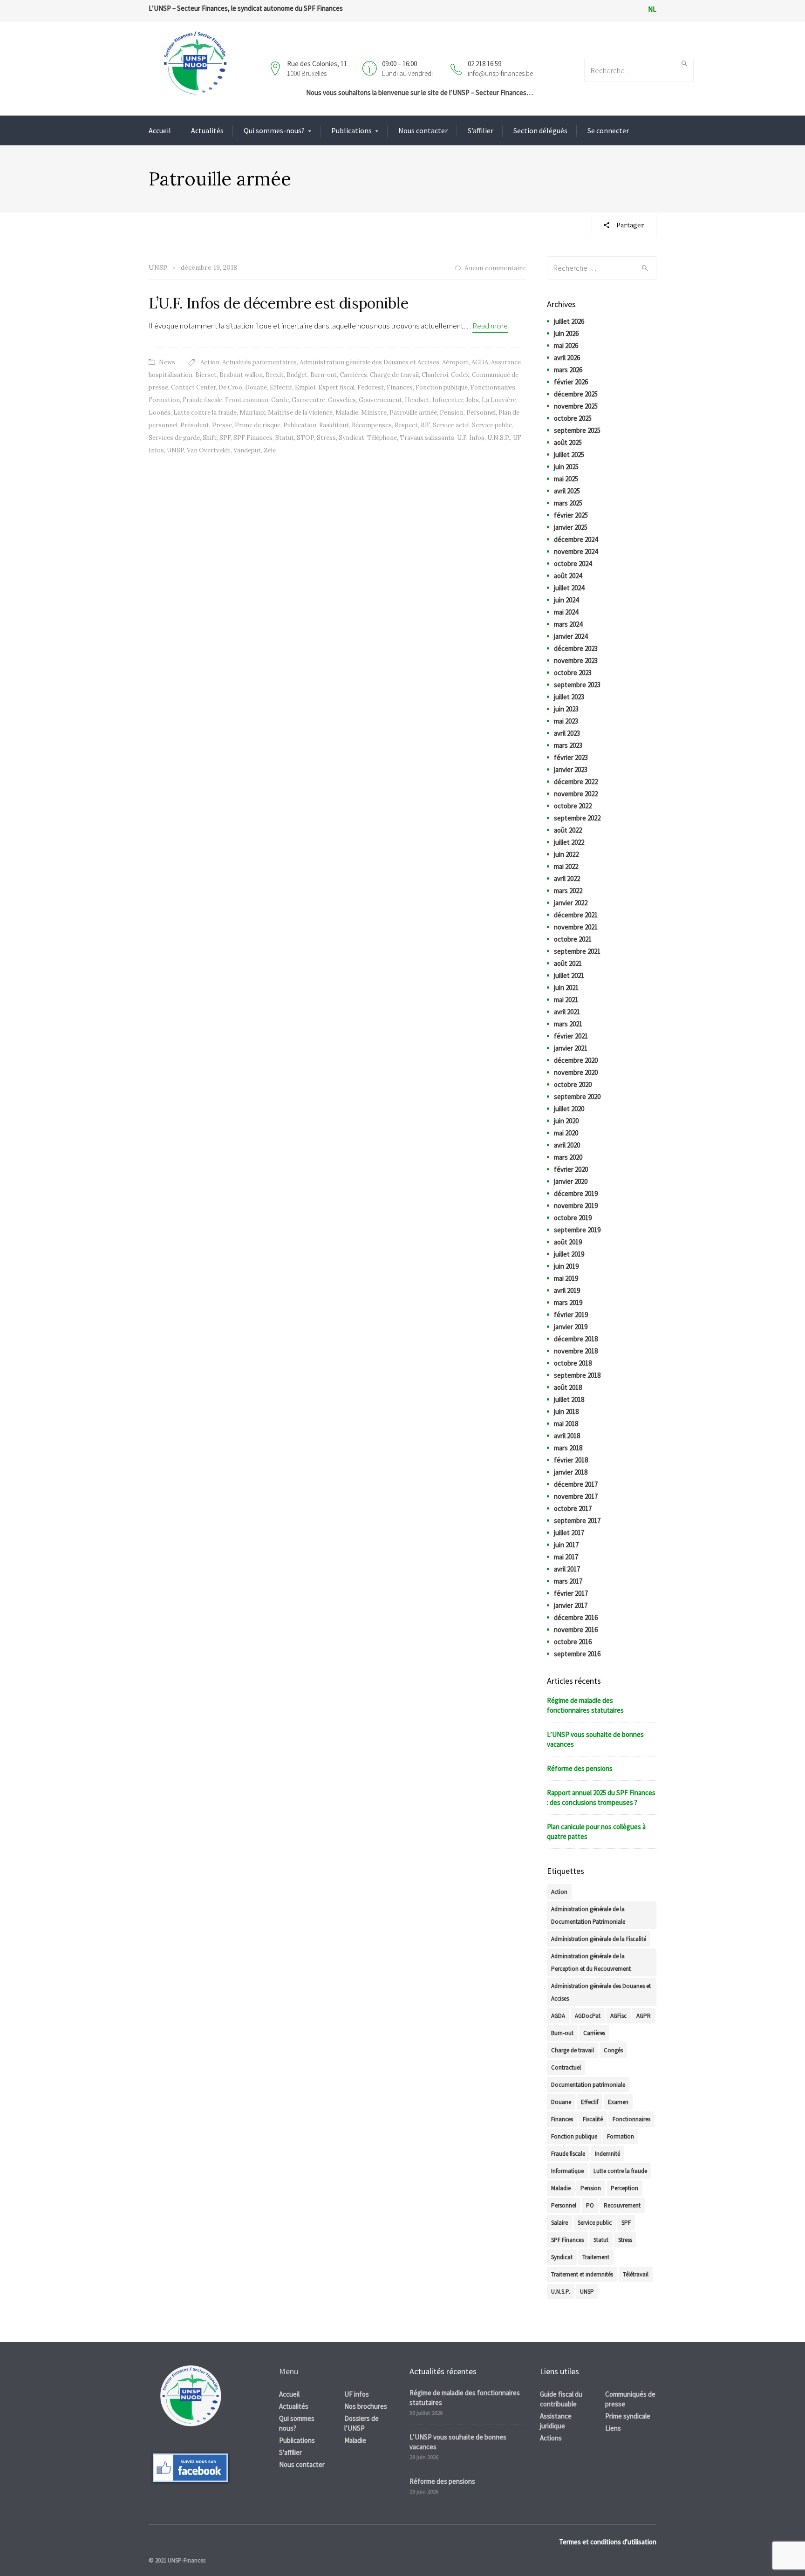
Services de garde (174, 438)
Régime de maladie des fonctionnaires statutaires (585, 1705)
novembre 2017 (576, 1496)
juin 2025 (566, 467)
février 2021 (571, 1036)
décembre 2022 (576, 782)
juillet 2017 (569, 1533)
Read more (490, 326)
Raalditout (334, 425)
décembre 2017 (576, 1484)
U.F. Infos (471, 438)
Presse (222, 425)
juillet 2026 (569, 321)
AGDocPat (588, 2016)
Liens (613, 2428)
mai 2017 (566, 1557)
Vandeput (247, 450)
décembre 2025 (576, 394)
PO (590, 2205)
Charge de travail (394, 375)
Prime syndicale (628, 2416)
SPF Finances (253, 438)
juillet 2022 (569, 842)
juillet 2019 (569, 1254)
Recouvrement (622, 2205)
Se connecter (608, 130)
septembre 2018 (577, 1375)
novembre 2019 (576, 1206)
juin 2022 (566, 854)
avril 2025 (567, 491)
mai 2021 (566, 1000)
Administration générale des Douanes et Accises (369, 362)
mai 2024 (566, 612)
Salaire (559, 2223)
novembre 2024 (576, 551)
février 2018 (571, 1460)
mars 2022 (568, 891)
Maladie (347, 413)
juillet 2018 (569, 1399)
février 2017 (571, 1593)
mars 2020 (568, 1157)
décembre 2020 (576, 1060)
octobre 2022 (573, 806)
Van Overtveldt (209, 450)
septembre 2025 (577, 430)
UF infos (357, 2394)
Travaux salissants (427, 438)
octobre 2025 (573, 418)
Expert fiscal (336, 387)
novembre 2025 (576, 406)
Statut (285, 438)
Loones (160, 413)
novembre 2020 (576, 1072)
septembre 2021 (577, 951)
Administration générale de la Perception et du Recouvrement (591, 1962)
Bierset (206, 375)
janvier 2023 (571, 769)
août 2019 (568, 1242)
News (167, 362)
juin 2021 (566, 987)
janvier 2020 (571, 1181)
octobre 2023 (573, 673)
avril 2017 (567, 1569)
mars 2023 (568, 745)
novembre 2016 (576, 1630)
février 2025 (571, 515)
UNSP (175, 450)
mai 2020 (566, 1133)
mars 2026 (568, 370)
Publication (300, 425)
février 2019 (571, 1315)
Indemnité (607, 2154)
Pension (452, 413)
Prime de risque (258, 425)
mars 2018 (568, 1448)
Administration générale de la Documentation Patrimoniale (588, 1915)
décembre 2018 (576, 1339)
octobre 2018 (573, 1363)
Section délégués (540, 130)
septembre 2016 (577, 1654)
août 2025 (568, 442)
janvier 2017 (571, 1605)
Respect (406, 425)
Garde (280, 400)
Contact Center (193, 387)
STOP (305, 438)
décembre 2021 (576, 915)
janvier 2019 (571, 1327)
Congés (613, 2050)
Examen (618, 2102)
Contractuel (566, 2067)
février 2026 (571, 382)
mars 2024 (568, 624)
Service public (492, 425)
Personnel (481, 413)
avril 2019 (567, 1290)
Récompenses (372, 425)
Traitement (596, 2257)
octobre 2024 (573, 564)
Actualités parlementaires (259, 362)
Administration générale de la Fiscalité (599, 1939)
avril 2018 (567, 1436)
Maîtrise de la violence (300, 413)
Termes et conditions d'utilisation (608, 2542)
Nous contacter (423, 130)
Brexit (275, 375)
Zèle (270, 450)
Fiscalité (593, 2119)
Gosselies (342, 400)
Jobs (472, 400)
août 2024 (568, 576)
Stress (326, 438)
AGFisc (618, 2016)
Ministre (374, 413)
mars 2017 (568, 1581)
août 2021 (568, 963)
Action (210, 362)
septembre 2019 (577, 1230)
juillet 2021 (569, 975)
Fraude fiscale (202, 400)
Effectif (281, 387)
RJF (425, 425)
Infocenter (448, 400)
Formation (164, 400)
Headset (417, 400)
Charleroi (435, 375)
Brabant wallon (241, 375)
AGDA (480, 362)
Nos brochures (366, 2406)
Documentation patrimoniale (588, 2085)
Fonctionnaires (493, 387)
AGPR (644, 2016)
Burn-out (324, 375)
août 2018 (568, 1387)
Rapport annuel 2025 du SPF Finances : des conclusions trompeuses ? (601, 1797)
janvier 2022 (571, 903)
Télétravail (636, 2274)
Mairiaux (252, 413)
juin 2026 (566, 333)
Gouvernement (380, 400)
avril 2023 (567, 733)
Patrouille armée (413, 413)
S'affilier (290, 2452)
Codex (460, 375)
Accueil (160, 130)
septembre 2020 (577, 1097)
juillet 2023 (569, 697)
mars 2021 (568, 1024)
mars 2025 (568, 503)
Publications (351, 130)
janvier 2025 (571, 527)
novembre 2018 (576, 1351)
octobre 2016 (573, 1642)
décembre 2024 (576, 539)
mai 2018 (566, 1424)
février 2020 (571, 1169)
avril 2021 (567, 1012)
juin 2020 (566, 1121)
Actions (551, 2438)
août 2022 (568, 830)
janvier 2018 (571, 1472)
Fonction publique (442, 387)
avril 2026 (567, 358)
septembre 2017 (577, 1520)
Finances (400, 387)
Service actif (451, 425)
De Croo (230, 387)
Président (195, 425)
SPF (225, 438)
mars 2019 (568, 1302)
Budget (297, 375)
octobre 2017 (573, 1508)
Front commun (247, 400)
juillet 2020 (569, 1109)
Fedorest (371, 387)
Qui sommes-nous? (274, 130)
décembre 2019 (576, 1193)
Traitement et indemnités (582, 2274)
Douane (256, 387)
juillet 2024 (569, 588)
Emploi (305, 387)
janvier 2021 (571, 1048)
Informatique (567, 2171)
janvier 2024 (571, 636)
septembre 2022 (577, 818)
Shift (210, 438)
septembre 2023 (577, 685)
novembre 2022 (576, 794)
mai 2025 (566, 479)
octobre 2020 (573, 1084)
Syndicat (351, 438)
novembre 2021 (576, 927)
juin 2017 (566, 1545)
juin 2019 (566, 1266)
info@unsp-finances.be (500, 73)
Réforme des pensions (580, 1768)
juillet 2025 (569, 454)
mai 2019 (566, 1278)
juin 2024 (566, 600)
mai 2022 (566, 866)
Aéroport (455, 362)
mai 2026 (566, 345)
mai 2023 (566, 721)
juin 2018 (566, 1411)
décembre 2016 (576, 1617)
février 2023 (571, 757)
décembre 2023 (576, 648)
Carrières (353, 375)
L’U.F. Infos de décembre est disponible (279, 303)
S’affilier (481, 130)
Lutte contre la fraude (205, 413)
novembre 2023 (576, 660)
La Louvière (499, 400)
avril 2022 (567, 878)
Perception (624, 2188)
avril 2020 (567, 1145)
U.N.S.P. (499, 438)
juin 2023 (566, 709)
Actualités (207, 130)
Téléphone (382, 438)
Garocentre (308, 400)
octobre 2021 (573, 939)
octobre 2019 (573, 1218)
